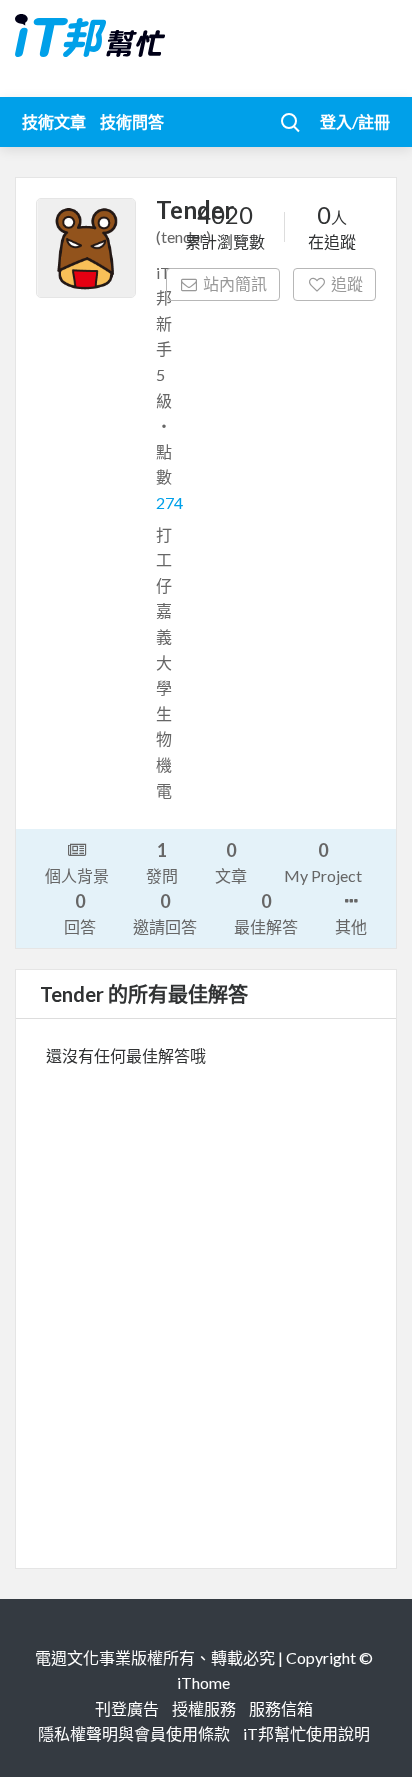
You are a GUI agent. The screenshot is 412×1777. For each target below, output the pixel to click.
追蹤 (347, 283)
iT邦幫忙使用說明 (306, 1733)
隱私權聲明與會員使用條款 (134, 1733)
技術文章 (54, 121)
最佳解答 (266, 913)
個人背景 (77, 875)
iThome (203, 1682)
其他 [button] (351, 926)
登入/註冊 (355, 121)
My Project (323, 862)
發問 (162, 862)
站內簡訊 (235, 283)
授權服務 (204, 1708)
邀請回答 (165, 913)
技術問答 (132, 121)
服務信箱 (281, 1708)
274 (169, 502)
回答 (80, 913)
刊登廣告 (127, 1708)
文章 (231, 862)
